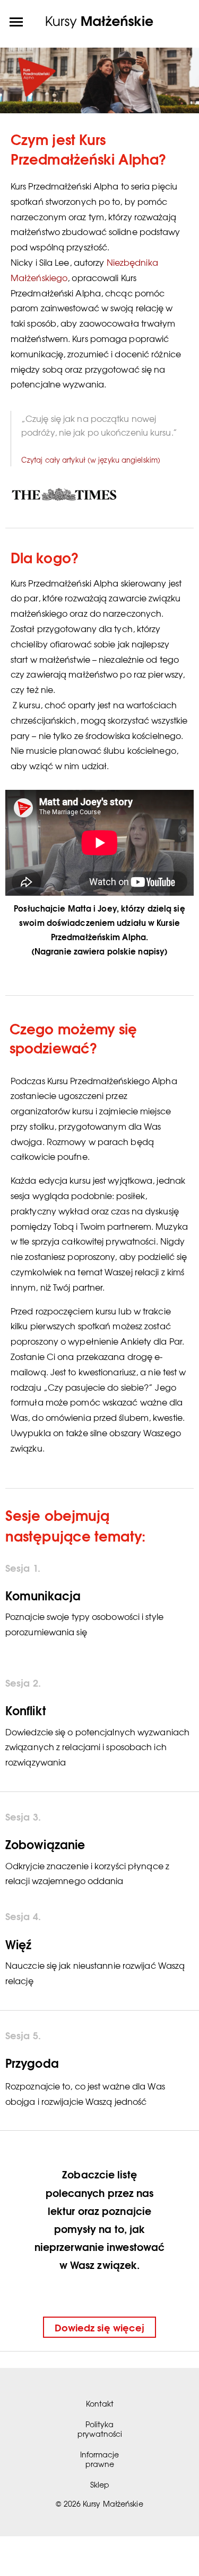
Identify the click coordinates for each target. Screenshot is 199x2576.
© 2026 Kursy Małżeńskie (99, 2503)
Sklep (100, 2484)
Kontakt (100, 2403)
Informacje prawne (99, 2459)
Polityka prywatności (100, 2429)
